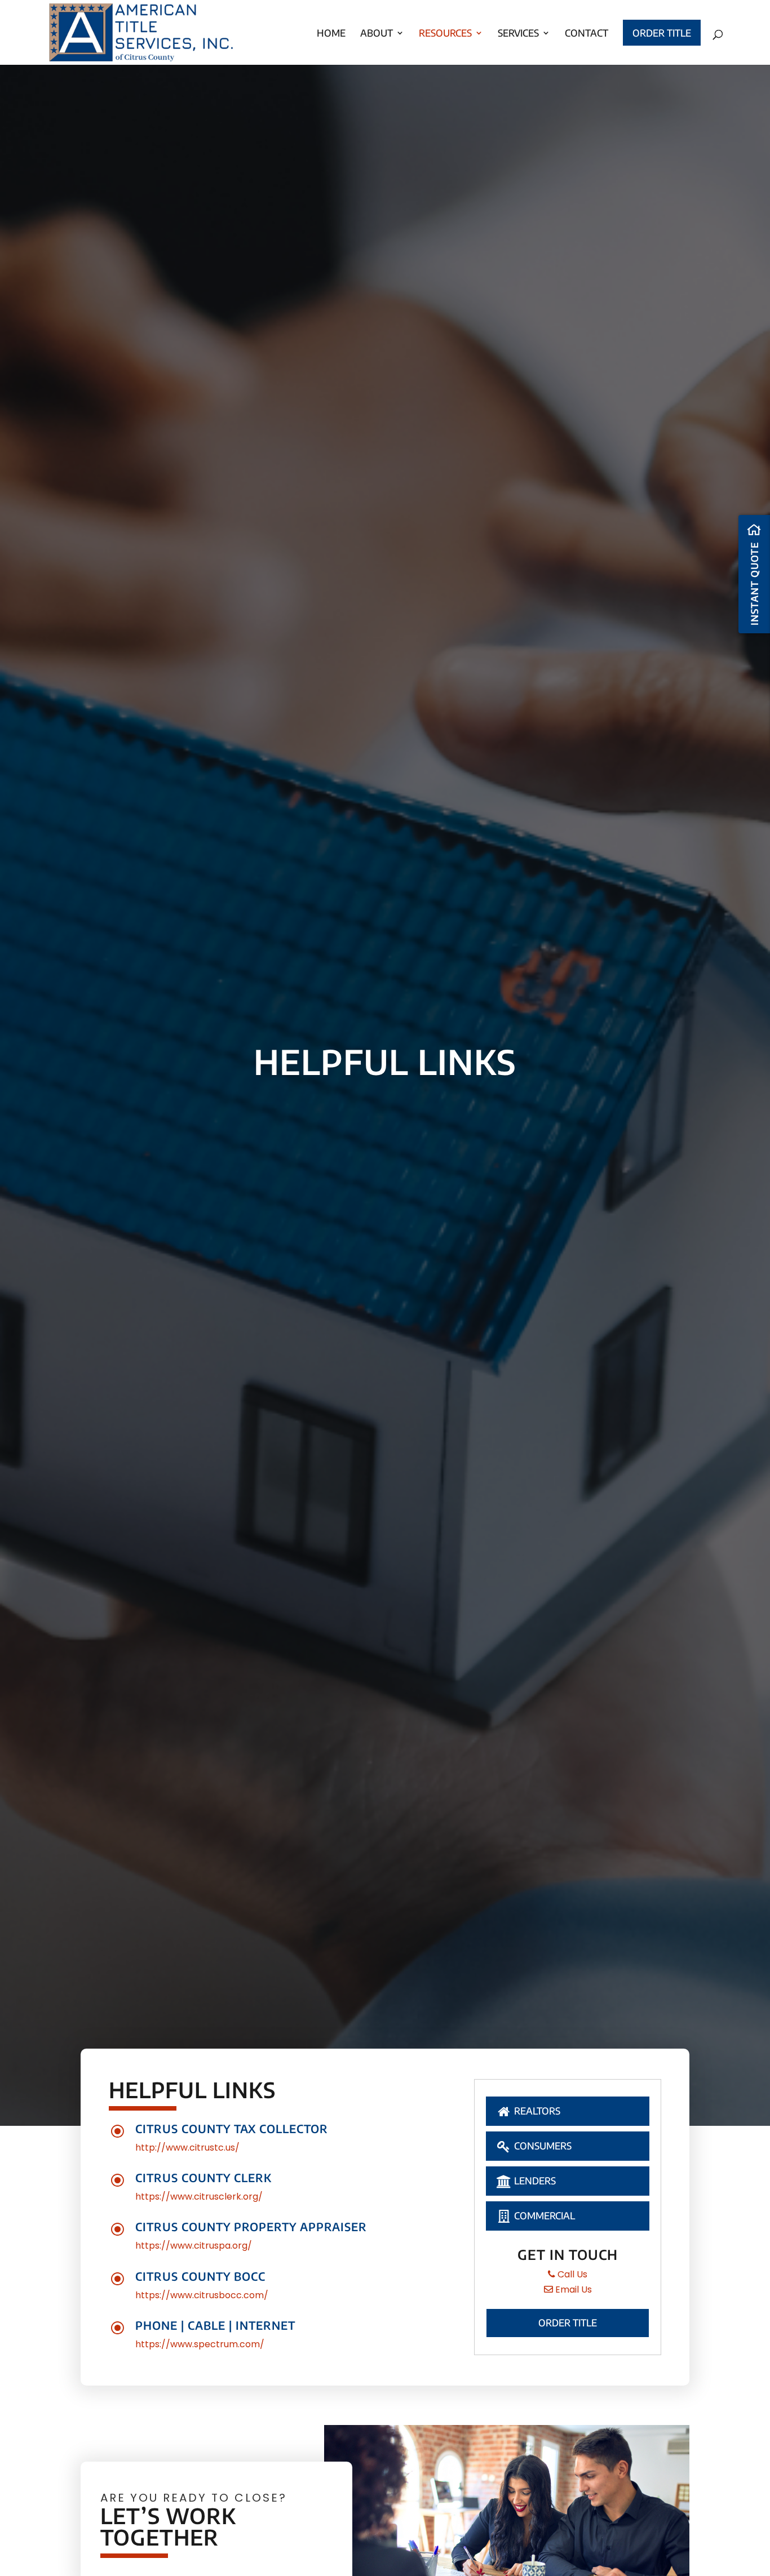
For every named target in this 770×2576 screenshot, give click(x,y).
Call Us (571, 2274)
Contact (587, 33)
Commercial (543, 2215)
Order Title (662, 33)
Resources (445, 33)
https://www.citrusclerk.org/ (199, 2197)
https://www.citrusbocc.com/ (202, 2295)
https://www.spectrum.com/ (200, 2344)
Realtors (536, 2111)
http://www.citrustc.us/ (187, 2148)
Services (518, 33)
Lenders (534, 2180)
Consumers (542, 2146)
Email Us (572, 2289)
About (377, 33)
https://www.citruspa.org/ (194, 2246)
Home (331, 33)
